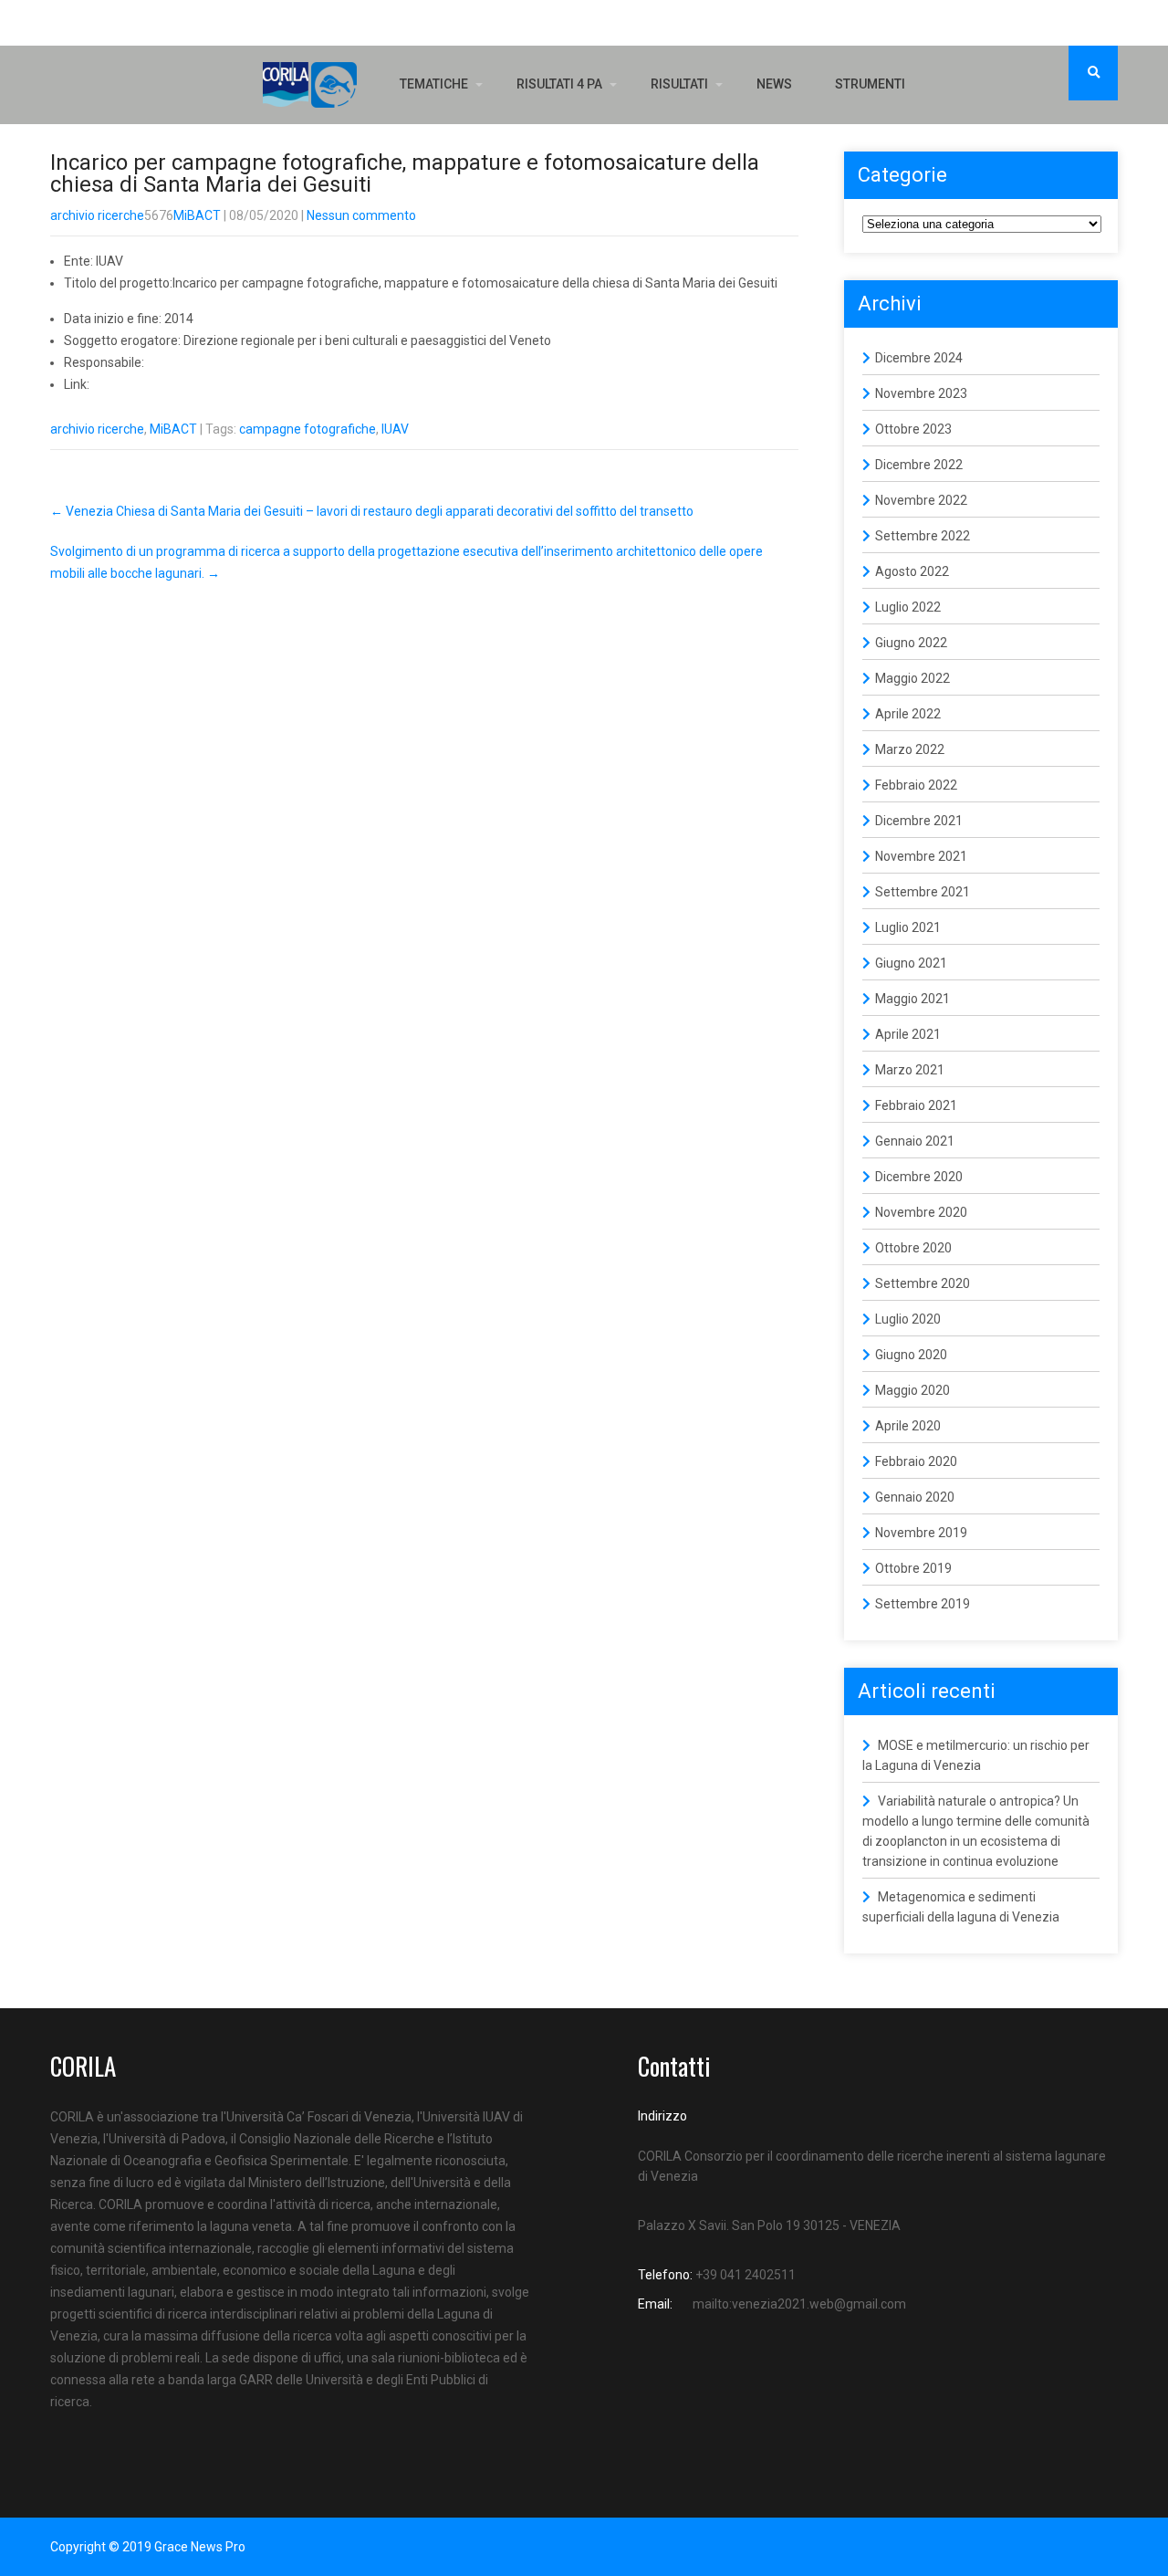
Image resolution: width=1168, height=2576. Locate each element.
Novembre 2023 (921, 393)
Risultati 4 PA (559, 84)
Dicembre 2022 (919, 465)
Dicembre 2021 (919, 821)
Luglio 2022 (908, 607)
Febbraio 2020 (916, 1461)
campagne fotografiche (308, 429)
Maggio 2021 (912, 999)
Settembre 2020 (923, 1283)
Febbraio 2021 (916, 1105)
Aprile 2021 (908, 1034)
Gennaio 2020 (915, 1497)
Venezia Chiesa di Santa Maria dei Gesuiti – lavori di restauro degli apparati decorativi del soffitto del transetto (372, 511)
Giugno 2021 (911, 963)
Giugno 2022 (911, 643)
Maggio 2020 (912, 1390)
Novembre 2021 (921, 856)
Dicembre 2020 (919, 1177)
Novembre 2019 (921, 1533)
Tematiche (434, 84)
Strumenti (870, 84)
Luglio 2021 (908, 927)
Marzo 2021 (910, 1070)
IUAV (395, 429)
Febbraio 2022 (916, 785)
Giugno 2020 (911, 1355)
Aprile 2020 (908, 1426)
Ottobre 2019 (913, 1568)
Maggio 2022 (912, 678)
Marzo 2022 (910, 749)
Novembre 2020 (921, 1212)
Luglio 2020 (908, 1319)
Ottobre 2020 (913, 1248)
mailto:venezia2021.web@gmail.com (799, 2304)
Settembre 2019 (923, 1604)
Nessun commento (361, 215)
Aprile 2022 (908, 714)
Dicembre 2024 (919, 358)
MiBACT (197, 215)
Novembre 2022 (921, 500)
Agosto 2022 (912, 571)
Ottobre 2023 (913, 429)
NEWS (774, 84)
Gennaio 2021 (915, 1141)
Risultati (679, 84)
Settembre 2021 (923, 892)
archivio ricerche (97, 215)
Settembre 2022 (923, 536)
